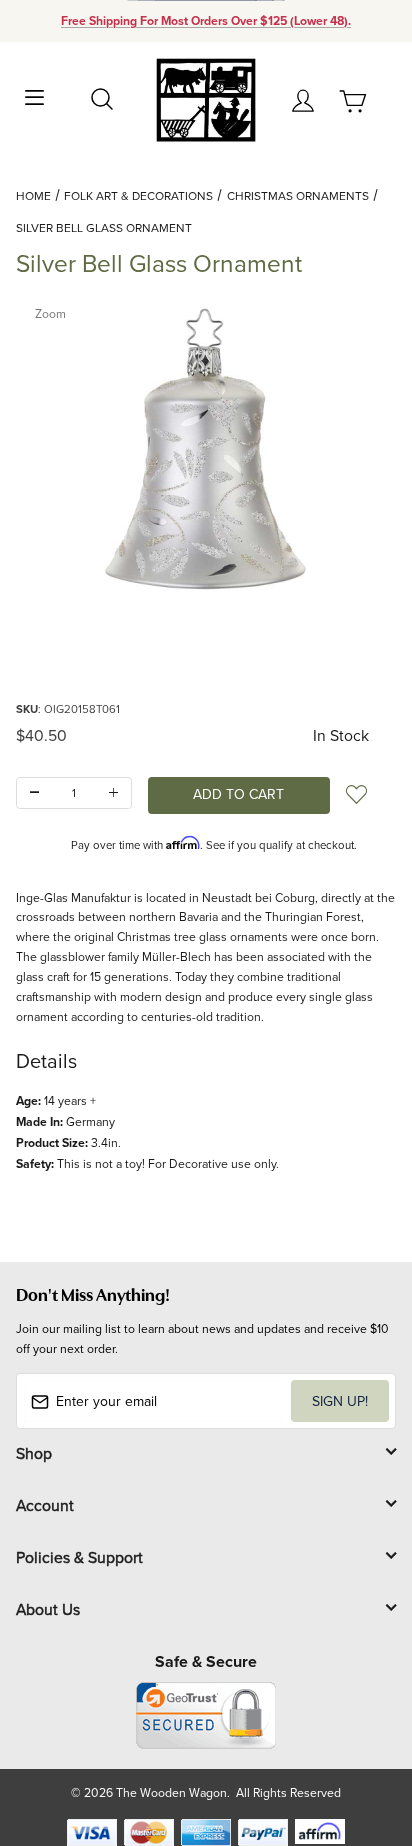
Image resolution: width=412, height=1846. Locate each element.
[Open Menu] (34, 95)
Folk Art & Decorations (138, 195)
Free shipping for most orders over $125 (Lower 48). (206, 21)
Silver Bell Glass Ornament (104, 227)
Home (33, 195)
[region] (206, 649)
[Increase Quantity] (113, 793)
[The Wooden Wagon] (205, 98)
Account (45, 1505)
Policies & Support (79, 1557)
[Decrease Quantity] (34, 793)
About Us (48, 1609)
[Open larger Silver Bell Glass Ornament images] (206, 449)
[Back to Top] (358, 1736)
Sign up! (340, 1401)
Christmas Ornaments (298, 195)
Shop (34, 1453)
